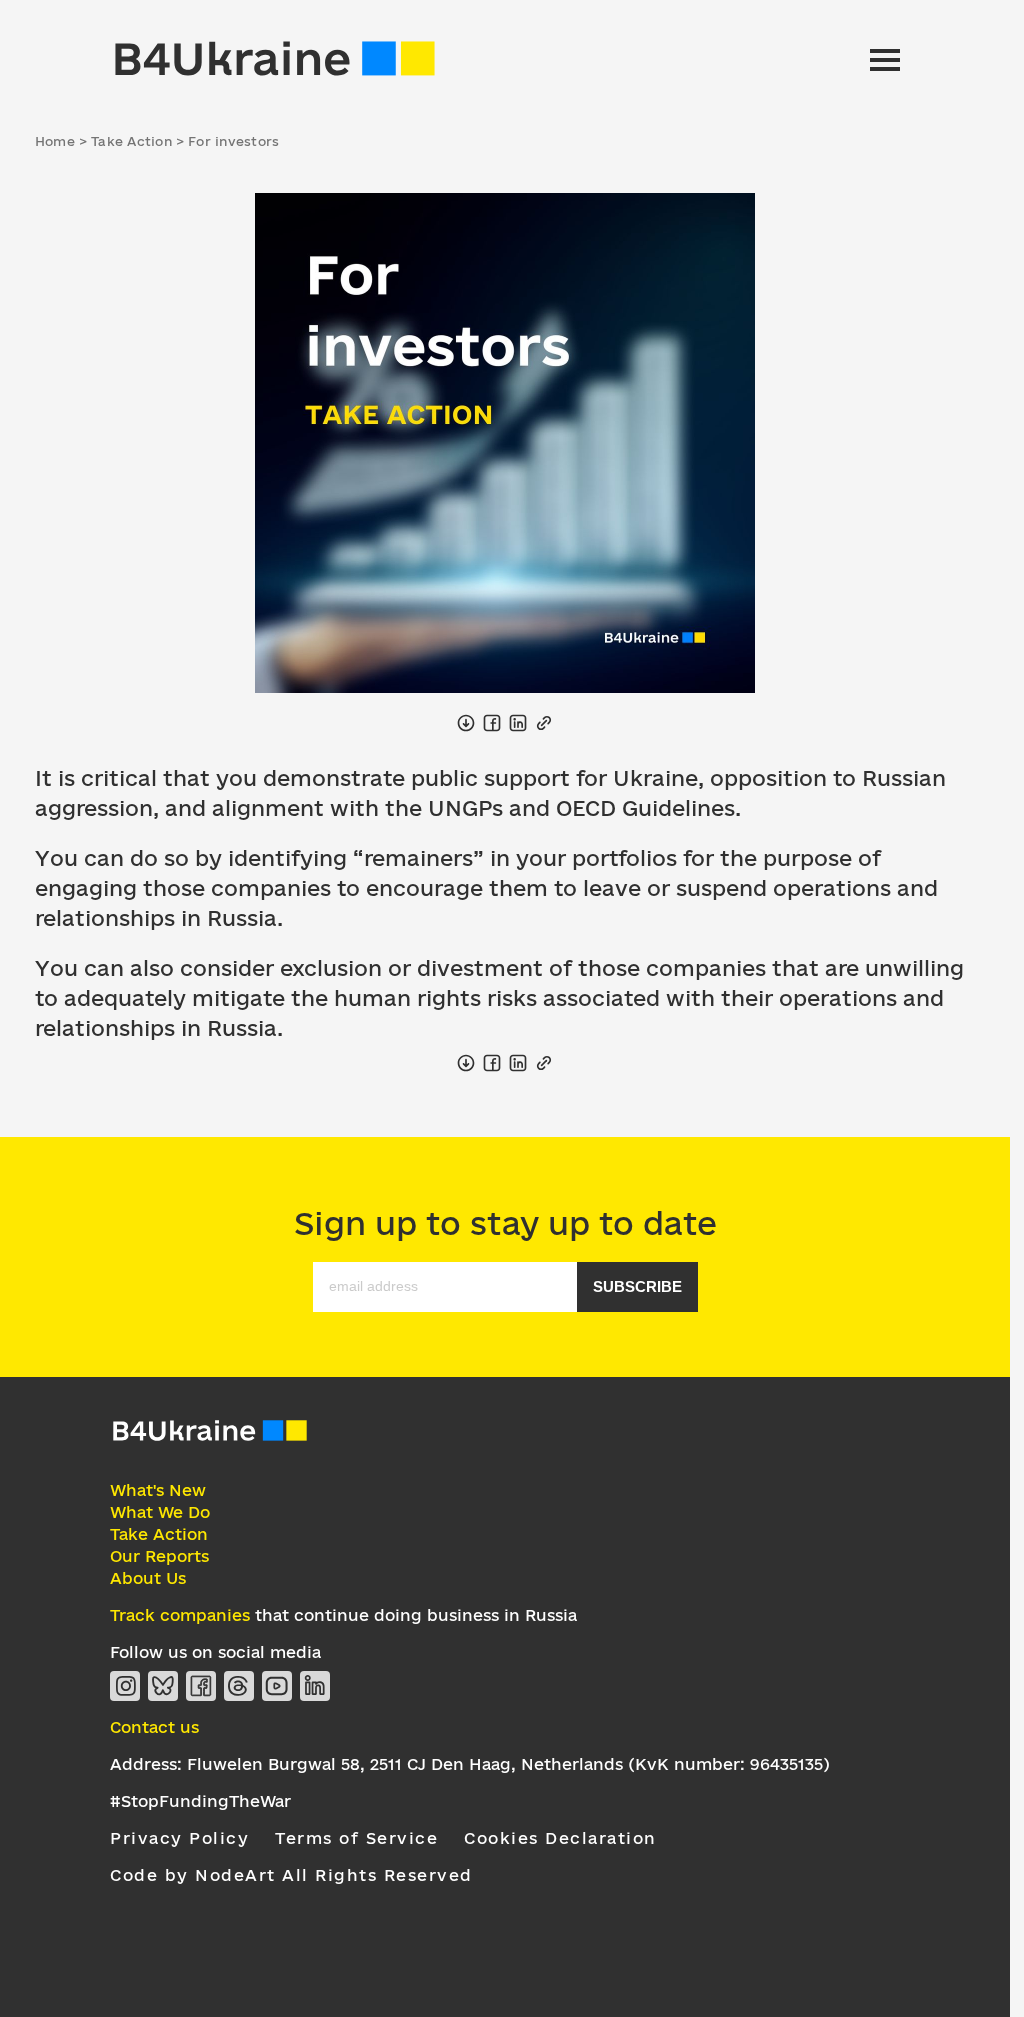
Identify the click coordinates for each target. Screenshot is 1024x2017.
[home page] (275, 60)
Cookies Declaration (560, 1838)
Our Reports (159, 1556)
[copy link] (544, 723)
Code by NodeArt (193, 1875)
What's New (158, 1490)
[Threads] (239, 1686)
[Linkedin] (315, 1686)
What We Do (160, 1512)
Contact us (154, 1727)
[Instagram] (125, 1686)
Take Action (159, 1534)
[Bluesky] (163, 1686)
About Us (148, 1578)
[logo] (210, 1438)
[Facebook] (201, 1686)
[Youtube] (277, 1686)
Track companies (180, 1615)
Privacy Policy (179, 1838)
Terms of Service (356, 1838)
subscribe (637, 1286)
